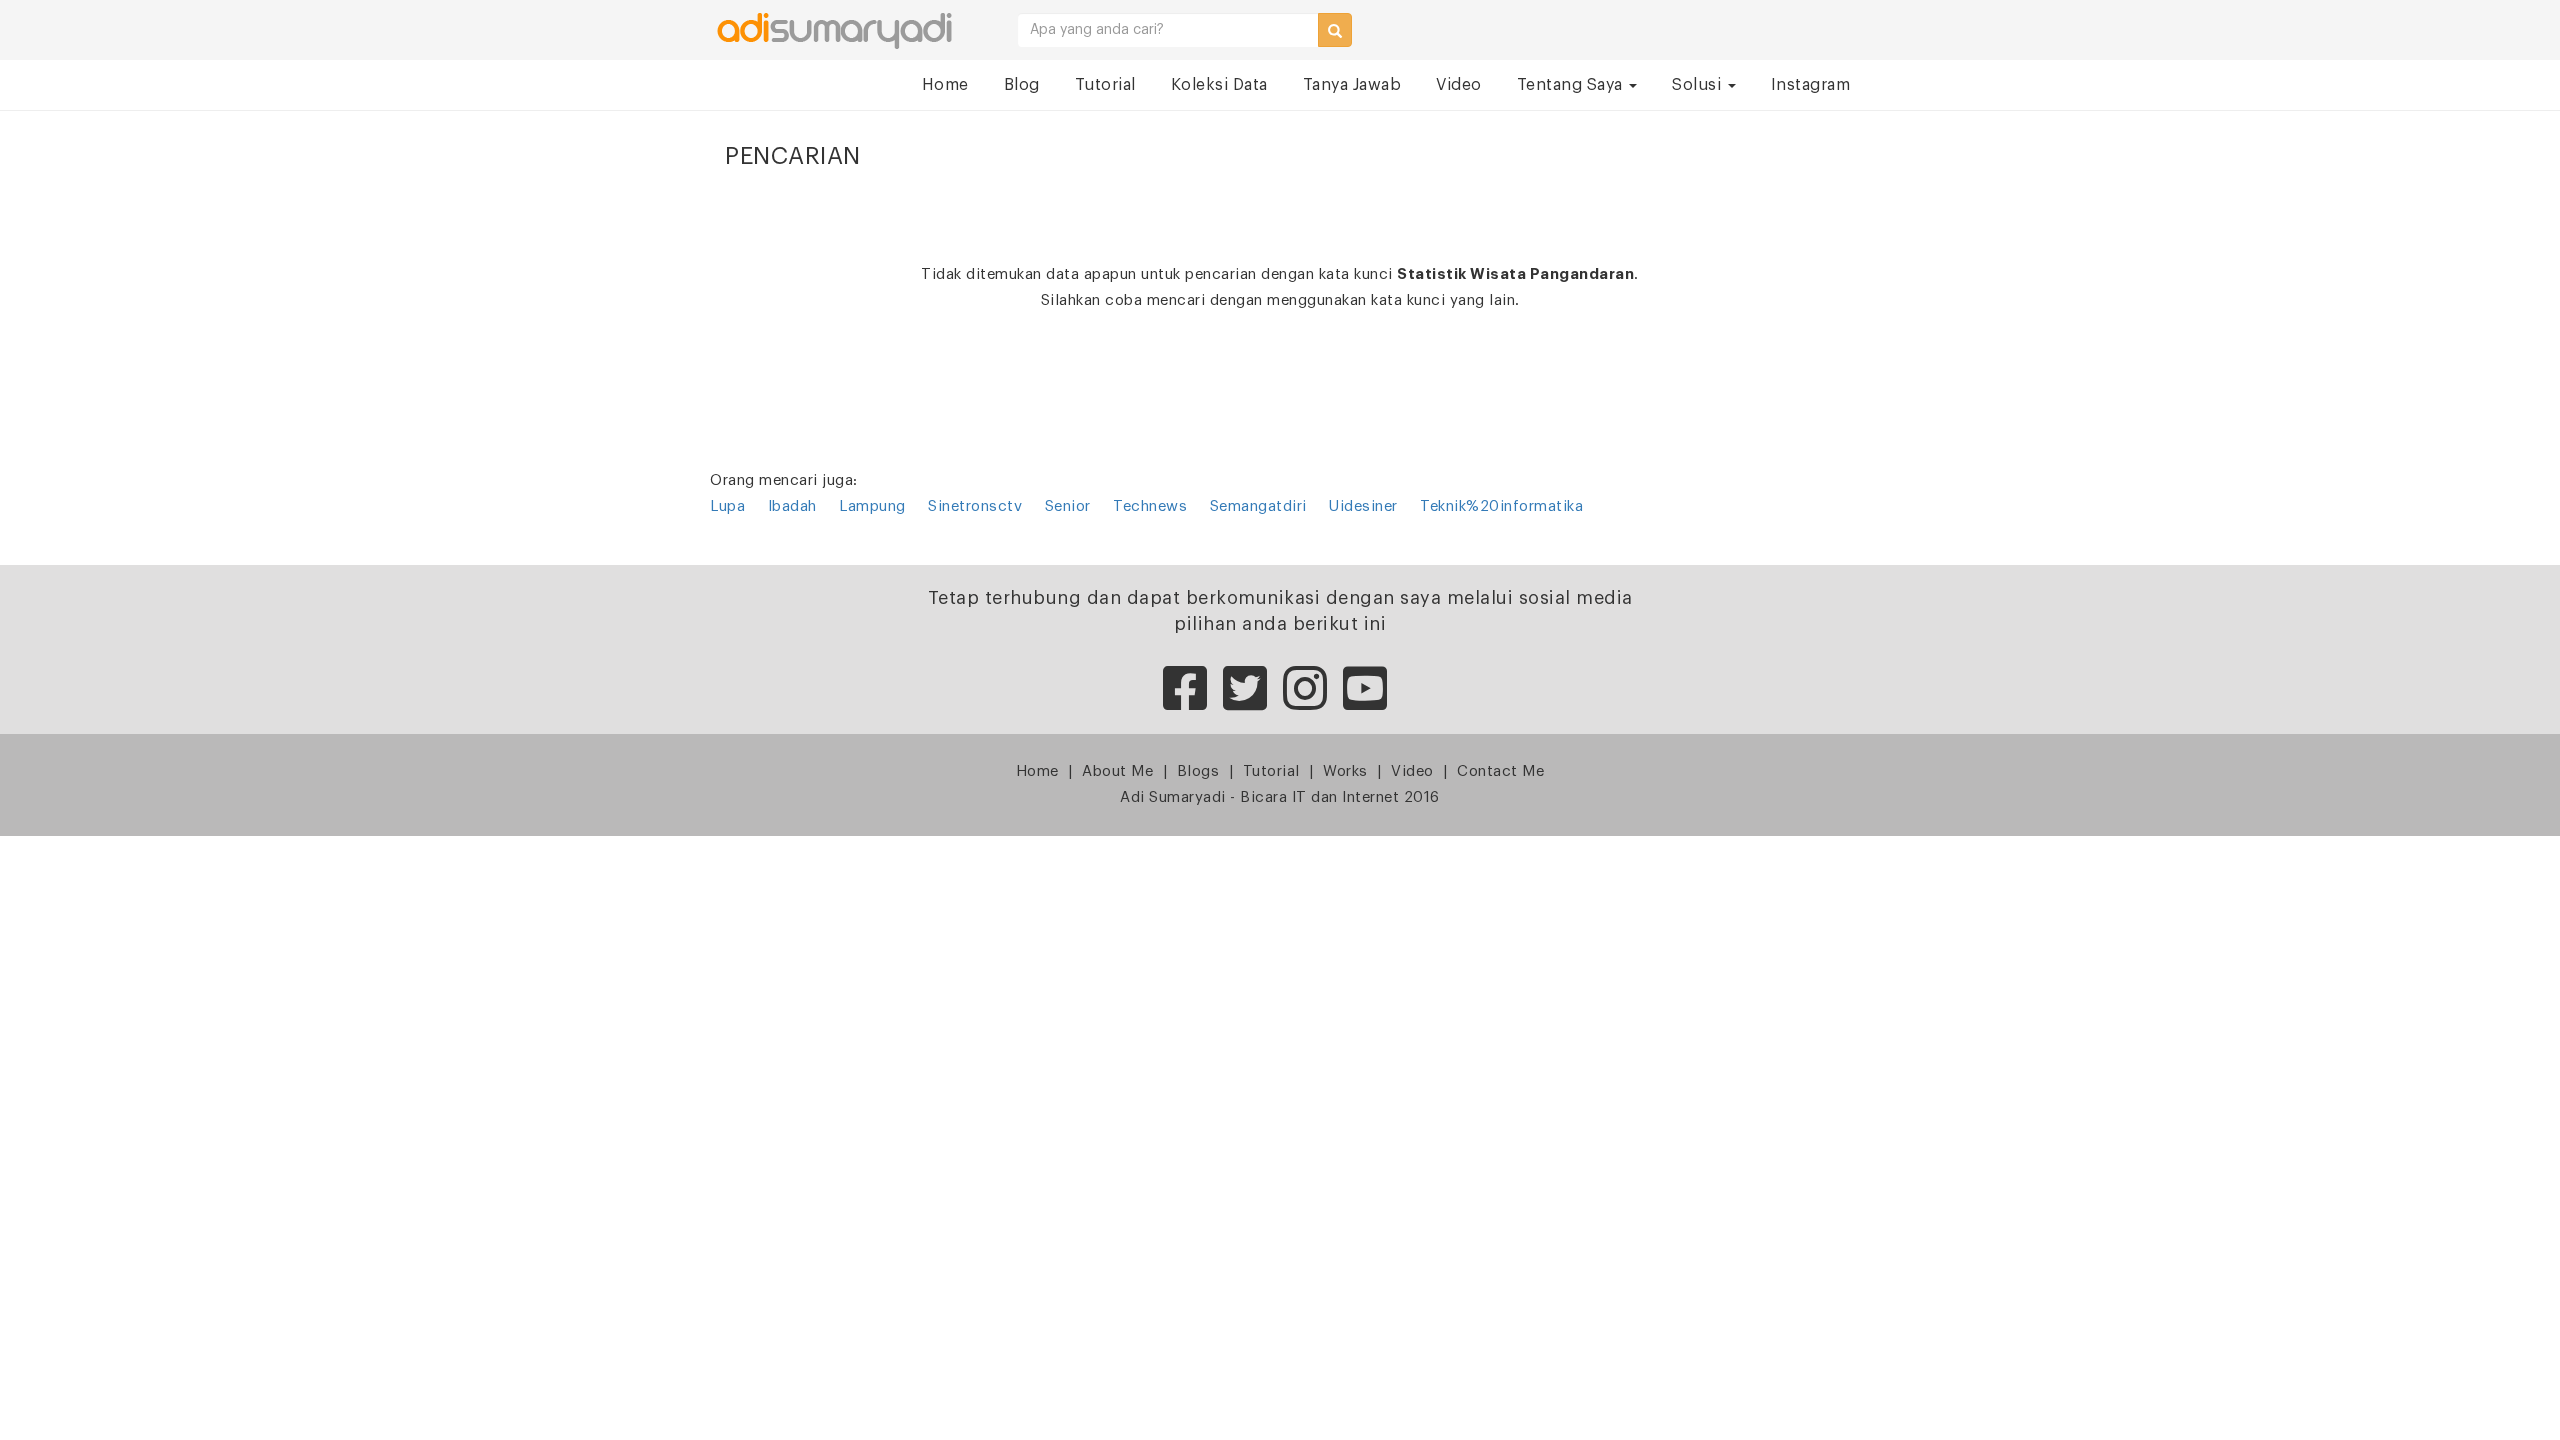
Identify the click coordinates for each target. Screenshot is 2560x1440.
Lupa (727, 506)
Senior (1068, 506)
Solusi (1699, 85)
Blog (1022, 85)
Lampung (872, 506)
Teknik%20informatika (1501, 506)
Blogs (1198, 771)
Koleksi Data (1219, 85)
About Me (1117, 771)
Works (1345, 771)
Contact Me (1500, 771)
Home (945, 85)
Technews (1150, 506)
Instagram (1811, 85)
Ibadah (792, 506)
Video (1459, 85)
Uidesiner (1363, 506)
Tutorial (1105, 85)
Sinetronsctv (975, 506)
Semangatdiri (1258, 506)
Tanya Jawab (1352, 85)
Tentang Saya (1572, 85)
